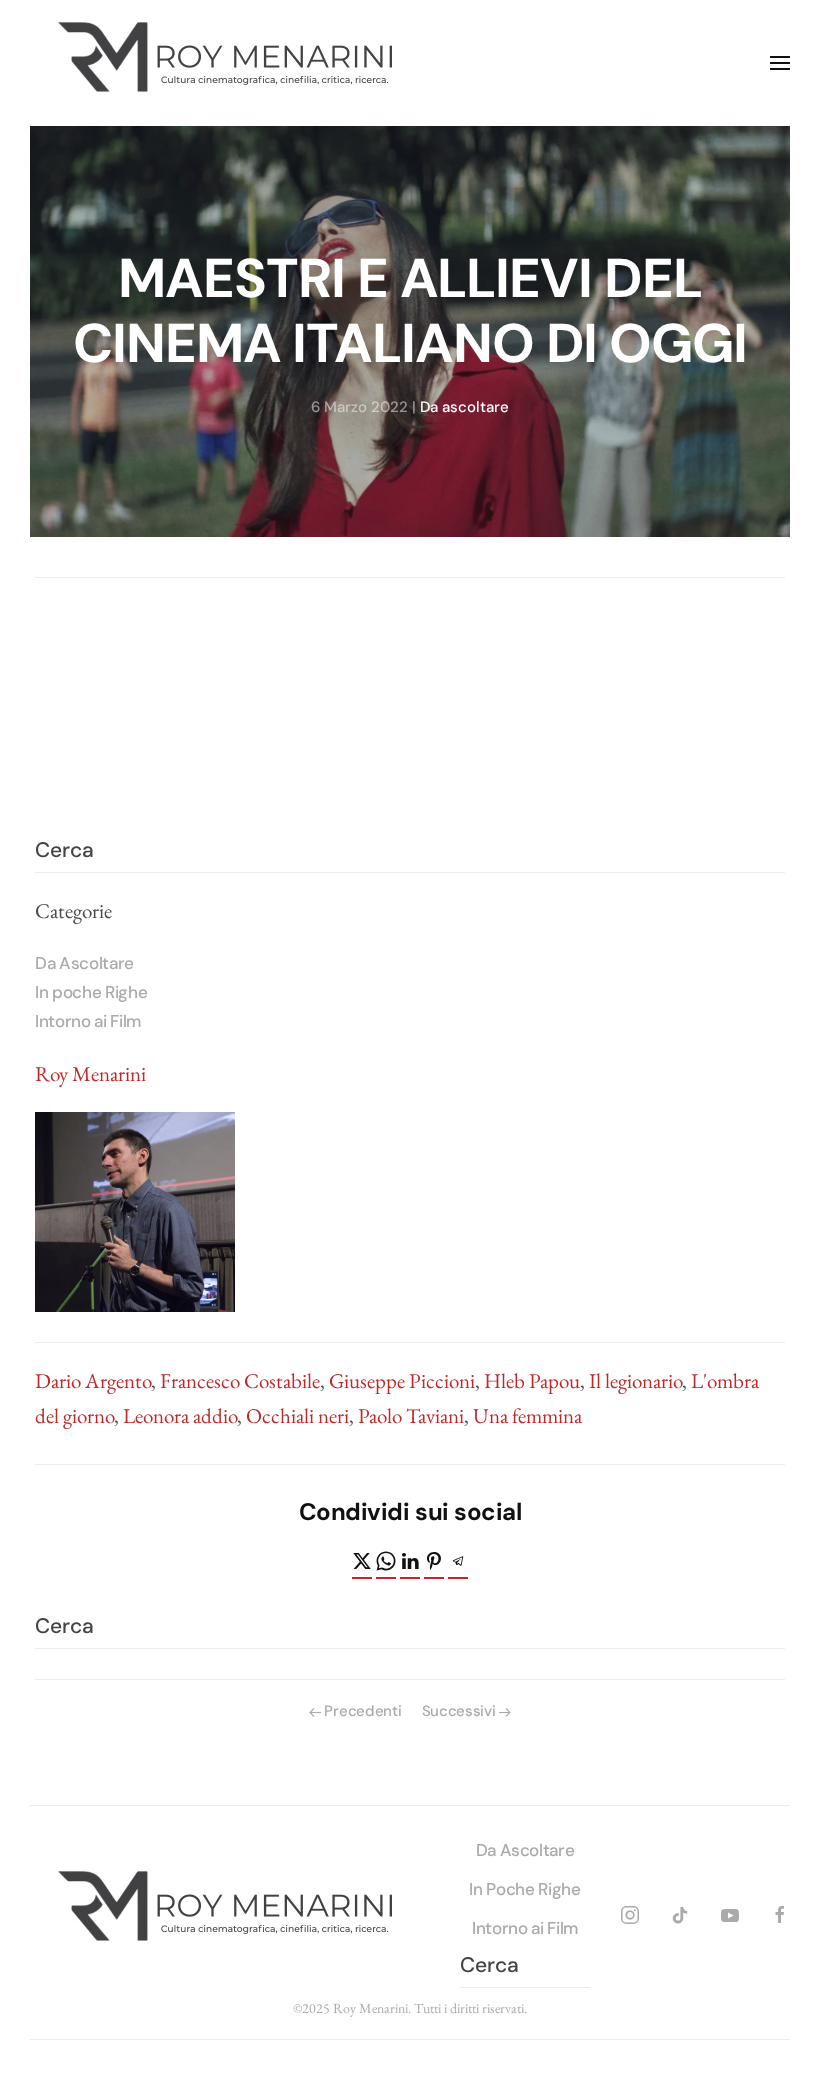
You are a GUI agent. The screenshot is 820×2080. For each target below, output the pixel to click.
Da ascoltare (464, 407)
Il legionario (635, 1380)
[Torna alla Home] (230, 63)
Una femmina (527, 1415)
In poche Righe (91, 992)
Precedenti (362, 1711)
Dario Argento (93, 1380)
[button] (780, 63)
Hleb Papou (532, 1380)
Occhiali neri (297, 1415)
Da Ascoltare (84, 963)
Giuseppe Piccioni (402, 1380)
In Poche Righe (524, 1889)
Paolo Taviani (411, 1415)
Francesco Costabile (240, 1380)
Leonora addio (180, 1415)
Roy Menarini (90, 1073)
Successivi (459, 1711)
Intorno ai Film (88, 1021)
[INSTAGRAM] (630, 1911)
